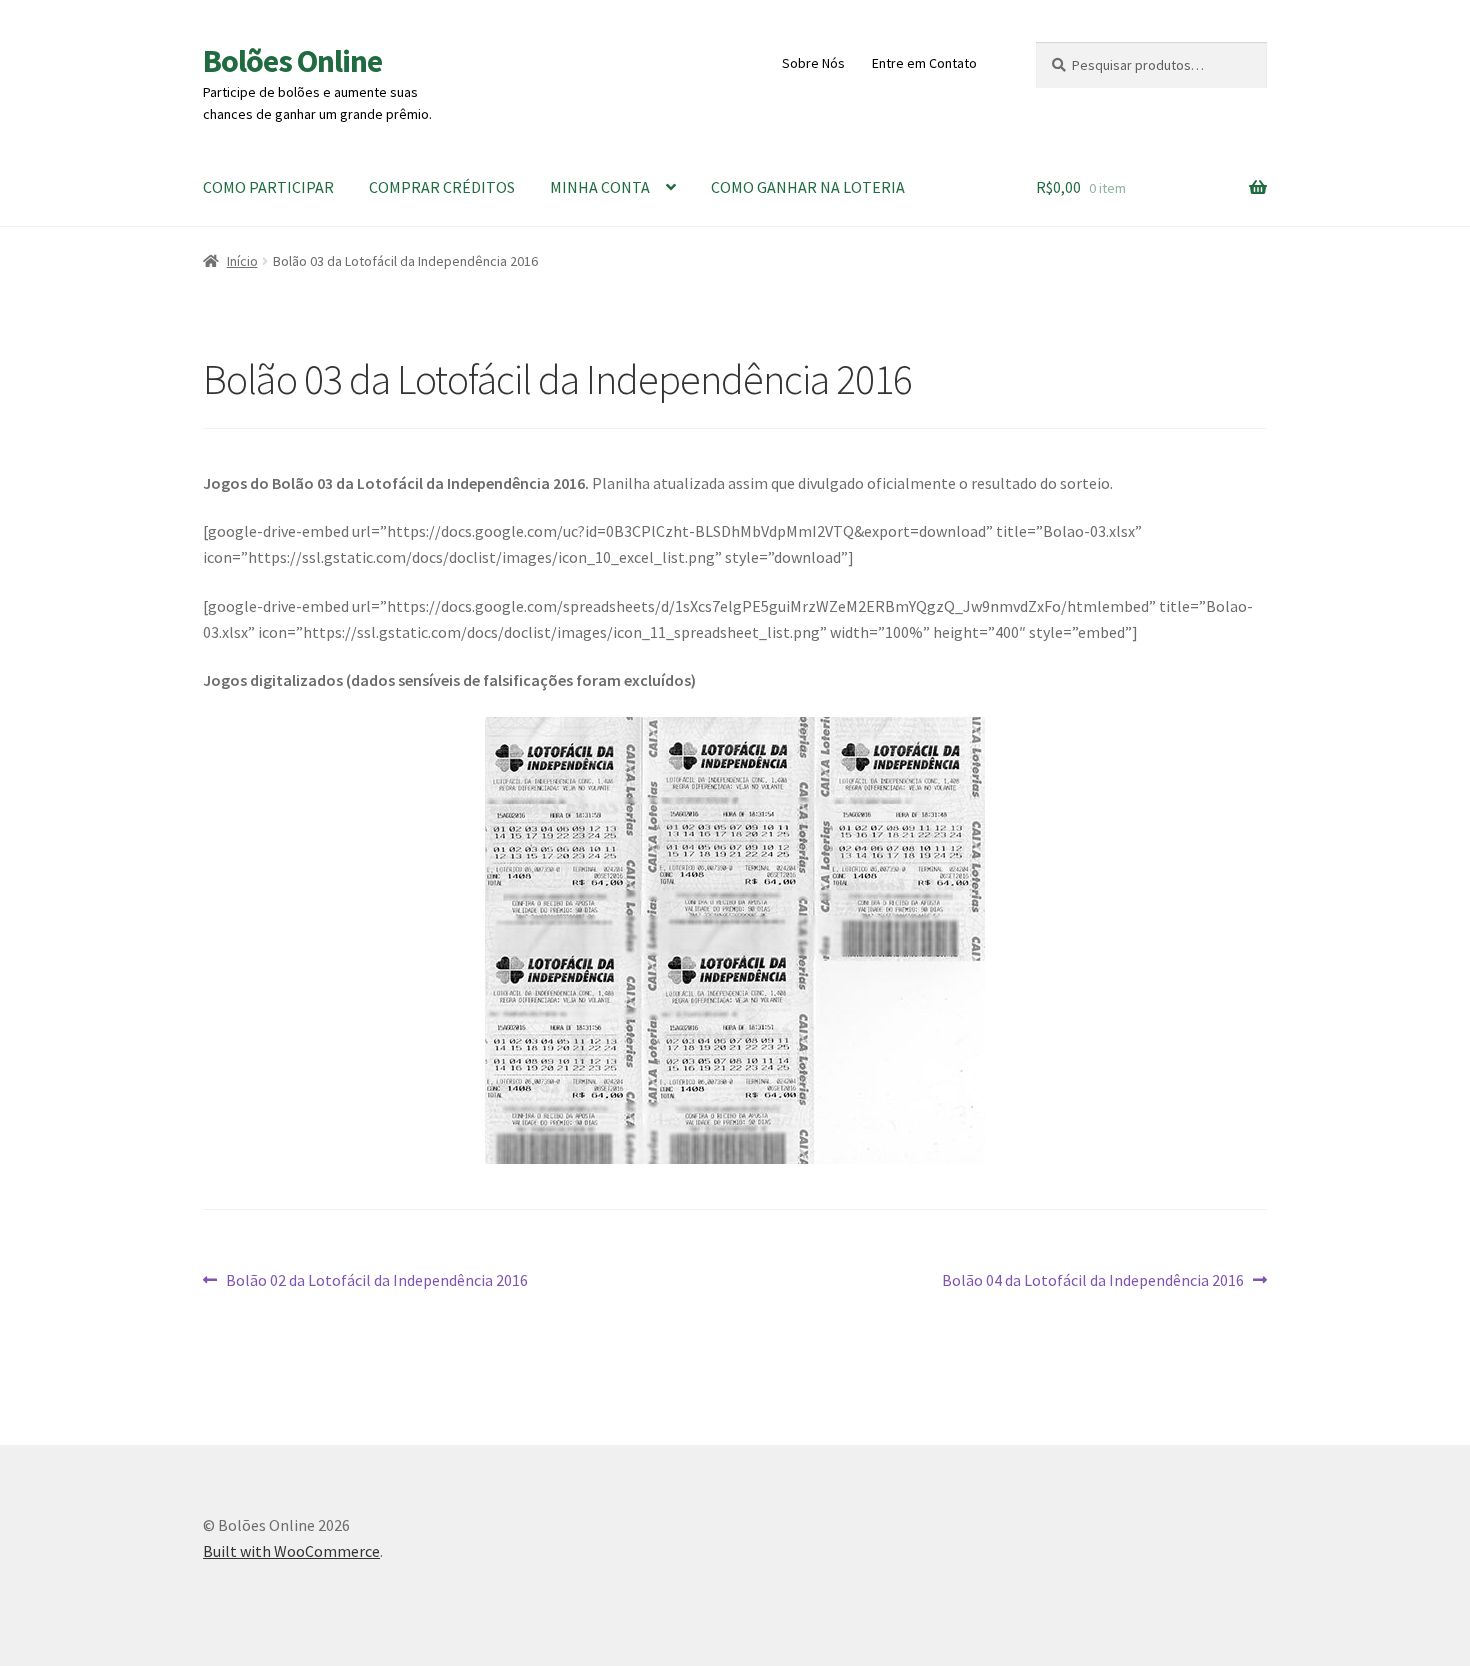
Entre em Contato (924, 63)
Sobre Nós (813, 63)
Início (242, 261)
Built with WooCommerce (291, 1551)
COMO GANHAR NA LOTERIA (808, 187)
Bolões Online (292, 61)
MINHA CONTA (600, 187)
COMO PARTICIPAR (268, 187)
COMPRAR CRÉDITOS (442, 187)
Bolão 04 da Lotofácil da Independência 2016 (1093, 1281)
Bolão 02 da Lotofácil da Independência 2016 (376, 1281)
